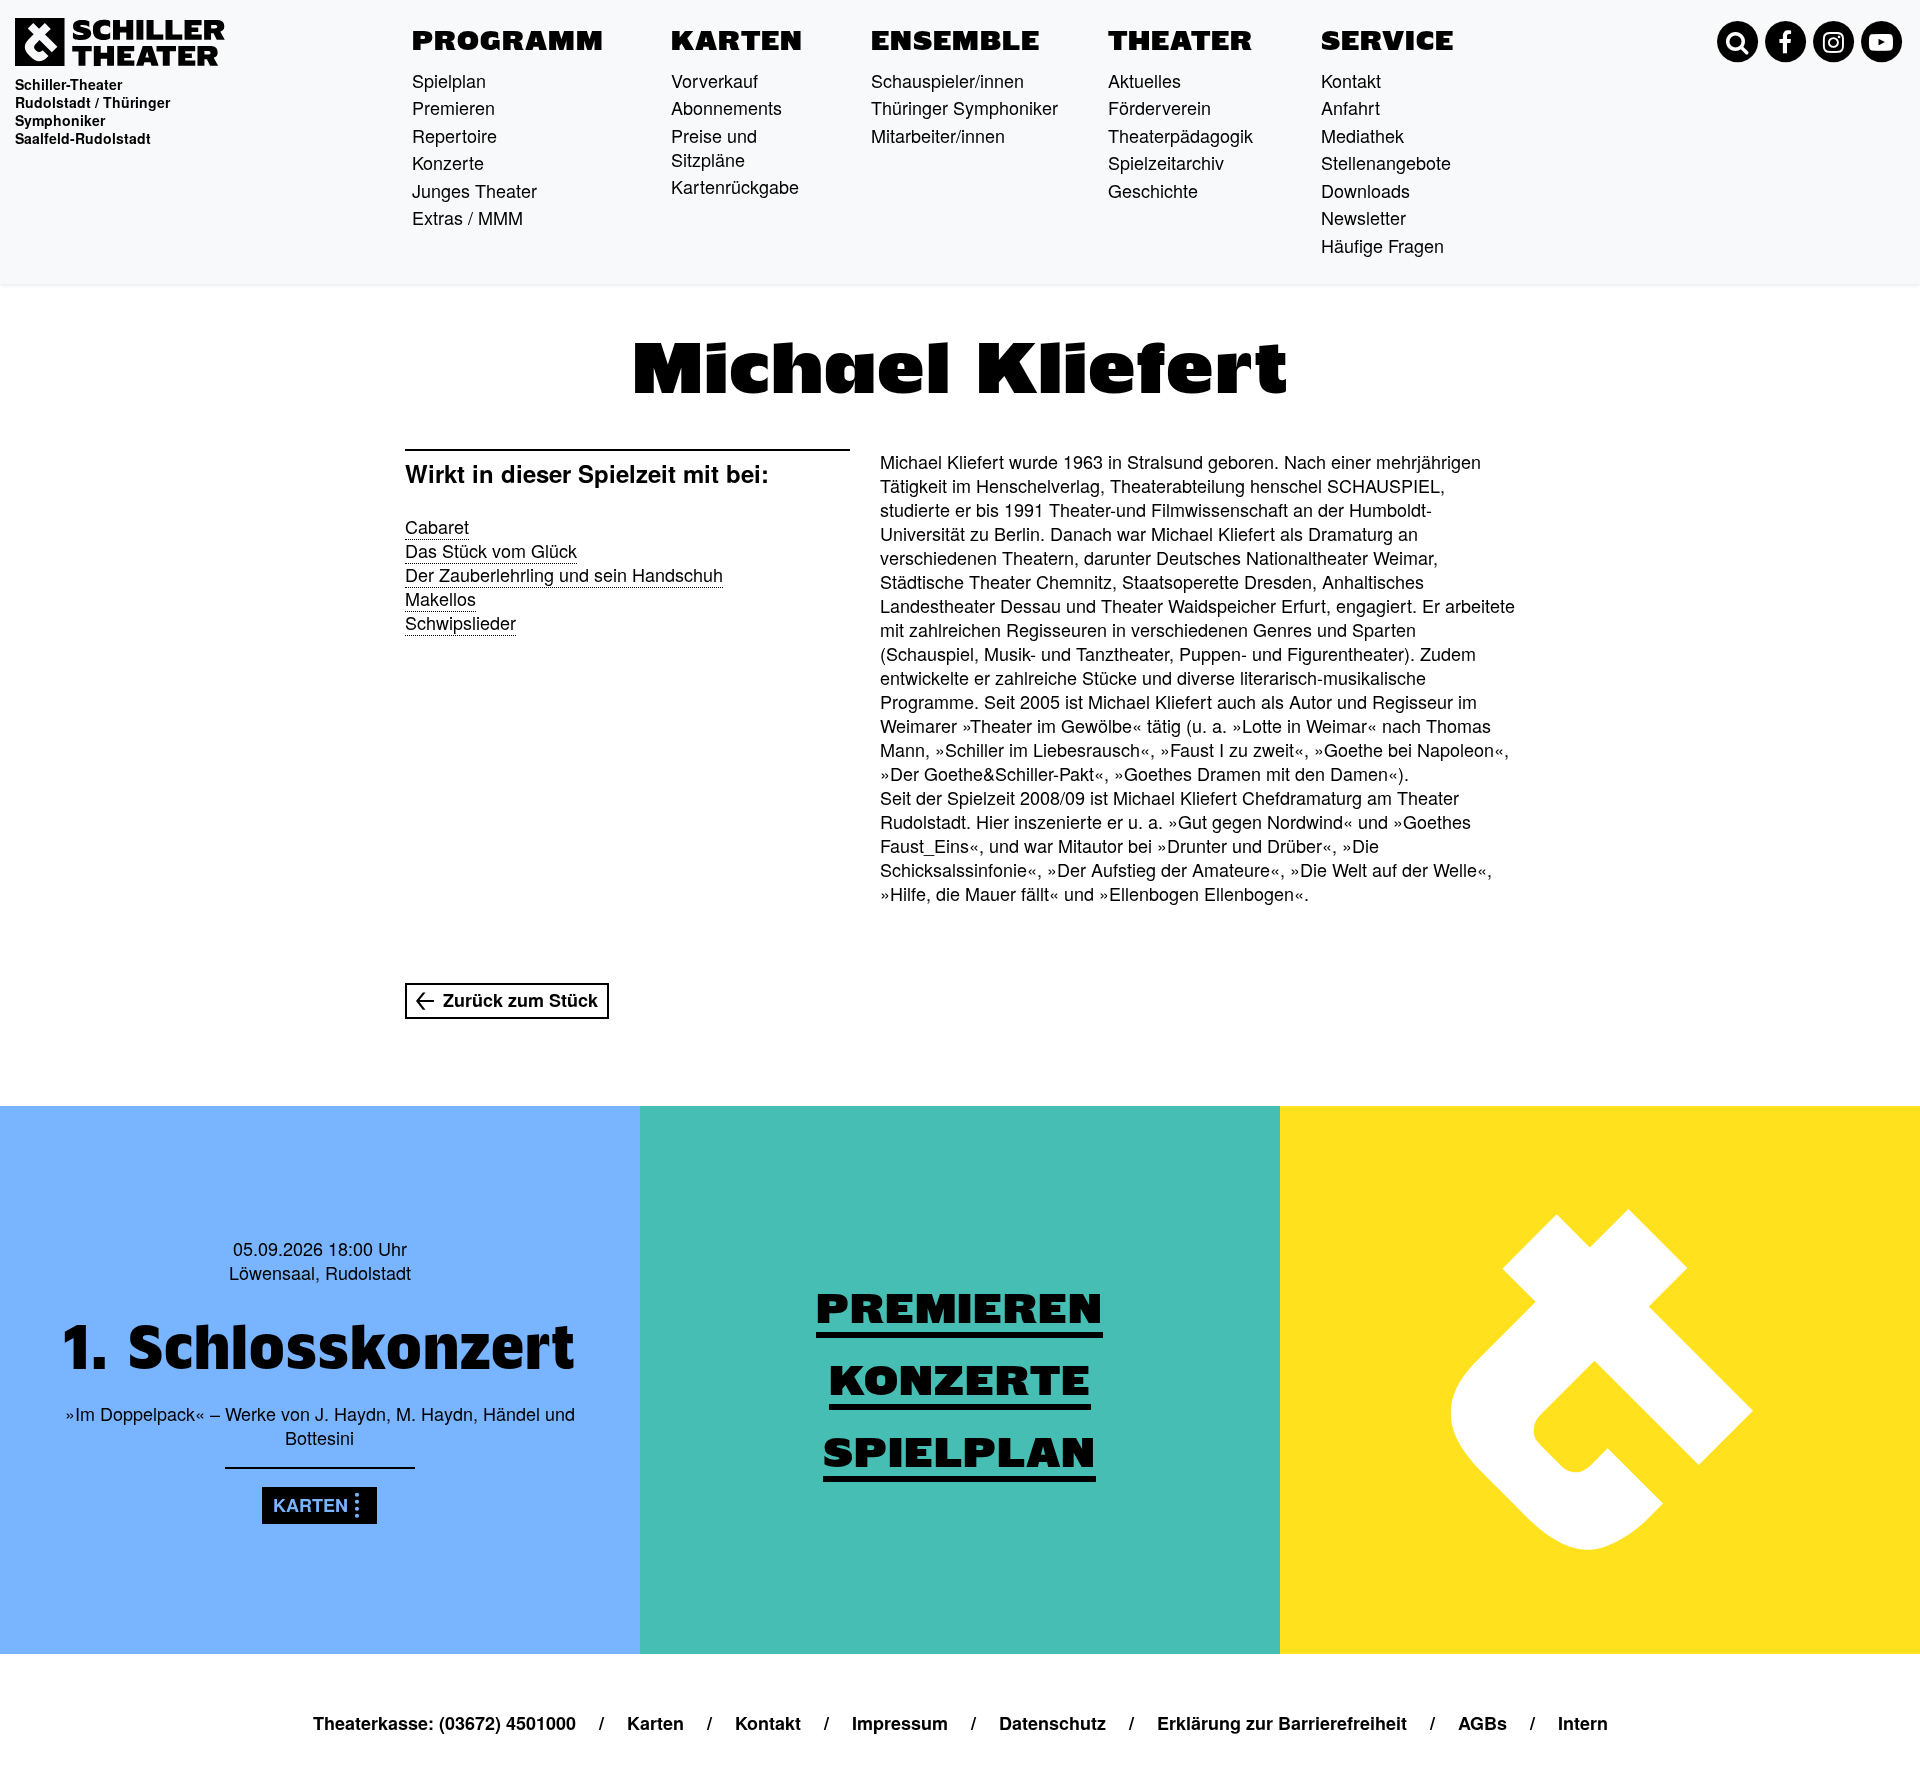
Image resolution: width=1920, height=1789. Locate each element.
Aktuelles (1144, 80)
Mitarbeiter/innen (938, 135)
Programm (508, 41)
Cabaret (437, 526)
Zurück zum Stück (520, 1000)
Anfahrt (1350, 107)
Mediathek (1362, 135)
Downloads (1365, 190)
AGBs (1482, 1723)
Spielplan (449, 80)
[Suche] (1737, 42)
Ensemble (955, 41)
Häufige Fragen (1382, 245)
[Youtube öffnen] (1881, 42)
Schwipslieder (460, 622)
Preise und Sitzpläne (714, 147)
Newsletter (1363, 217)
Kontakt (1351, 80)
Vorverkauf (714, 80)
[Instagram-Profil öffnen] (1833, 42)
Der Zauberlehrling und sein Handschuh (564, 574)
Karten (737, 41)
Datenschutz (1052, 1723)
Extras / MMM (467, 217)
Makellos (440, 598)
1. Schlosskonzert (319, 1347)
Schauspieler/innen (947, 80)
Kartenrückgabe (735, 186)
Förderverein (1159, 107)
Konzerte (448, 162)
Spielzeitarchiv (1166, 162)
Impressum (900, 1723)
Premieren (453, 107)
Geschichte (1153, 190)
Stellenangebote (1386, 162)
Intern (1583, 1723)
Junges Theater (474, 190)
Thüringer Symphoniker (964, 107)
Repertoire (454, 135)
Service (1387, 41)
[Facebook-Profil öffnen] (1785, 42)
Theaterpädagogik (1180, 135)
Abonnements (726, 107)
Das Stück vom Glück (491, 550)
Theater (1180, 41)
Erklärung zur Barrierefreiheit (1282, 1723)
